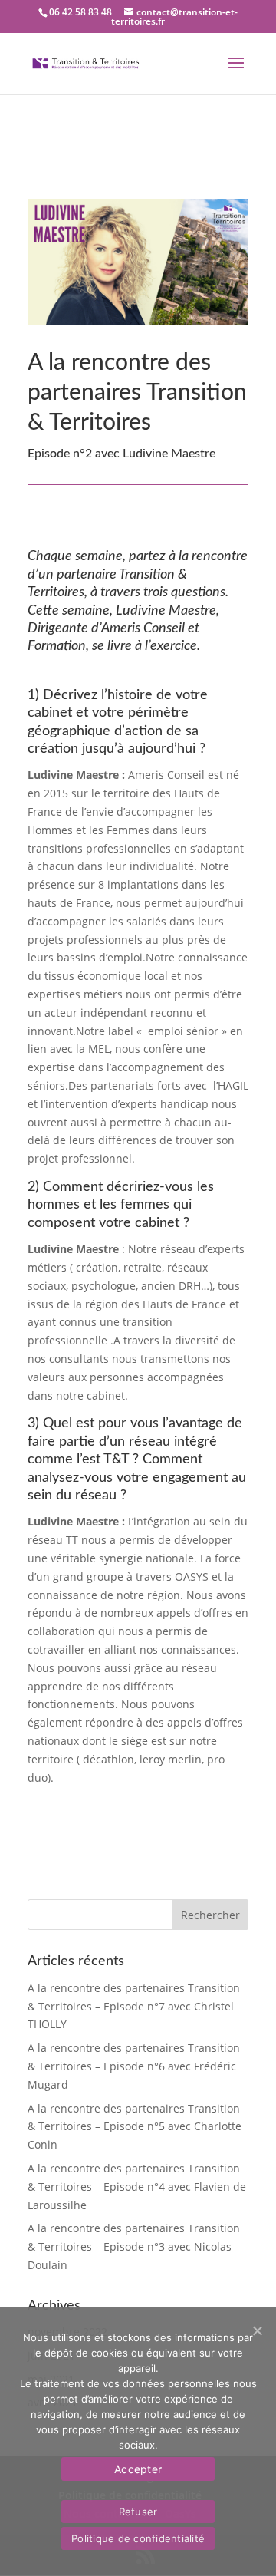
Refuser (138, 2512)
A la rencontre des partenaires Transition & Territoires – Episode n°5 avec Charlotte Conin (135, 2127)
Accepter (138, 2469)
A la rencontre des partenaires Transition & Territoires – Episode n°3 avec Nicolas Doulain (134, 2246)
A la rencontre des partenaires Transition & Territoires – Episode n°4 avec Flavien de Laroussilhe (137, 2187)
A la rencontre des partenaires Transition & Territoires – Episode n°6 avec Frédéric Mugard (134, 2066)
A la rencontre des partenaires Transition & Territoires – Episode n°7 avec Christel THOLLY (134, 2006)
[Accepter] (257, 2330)
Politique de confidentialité (138, 2538)
